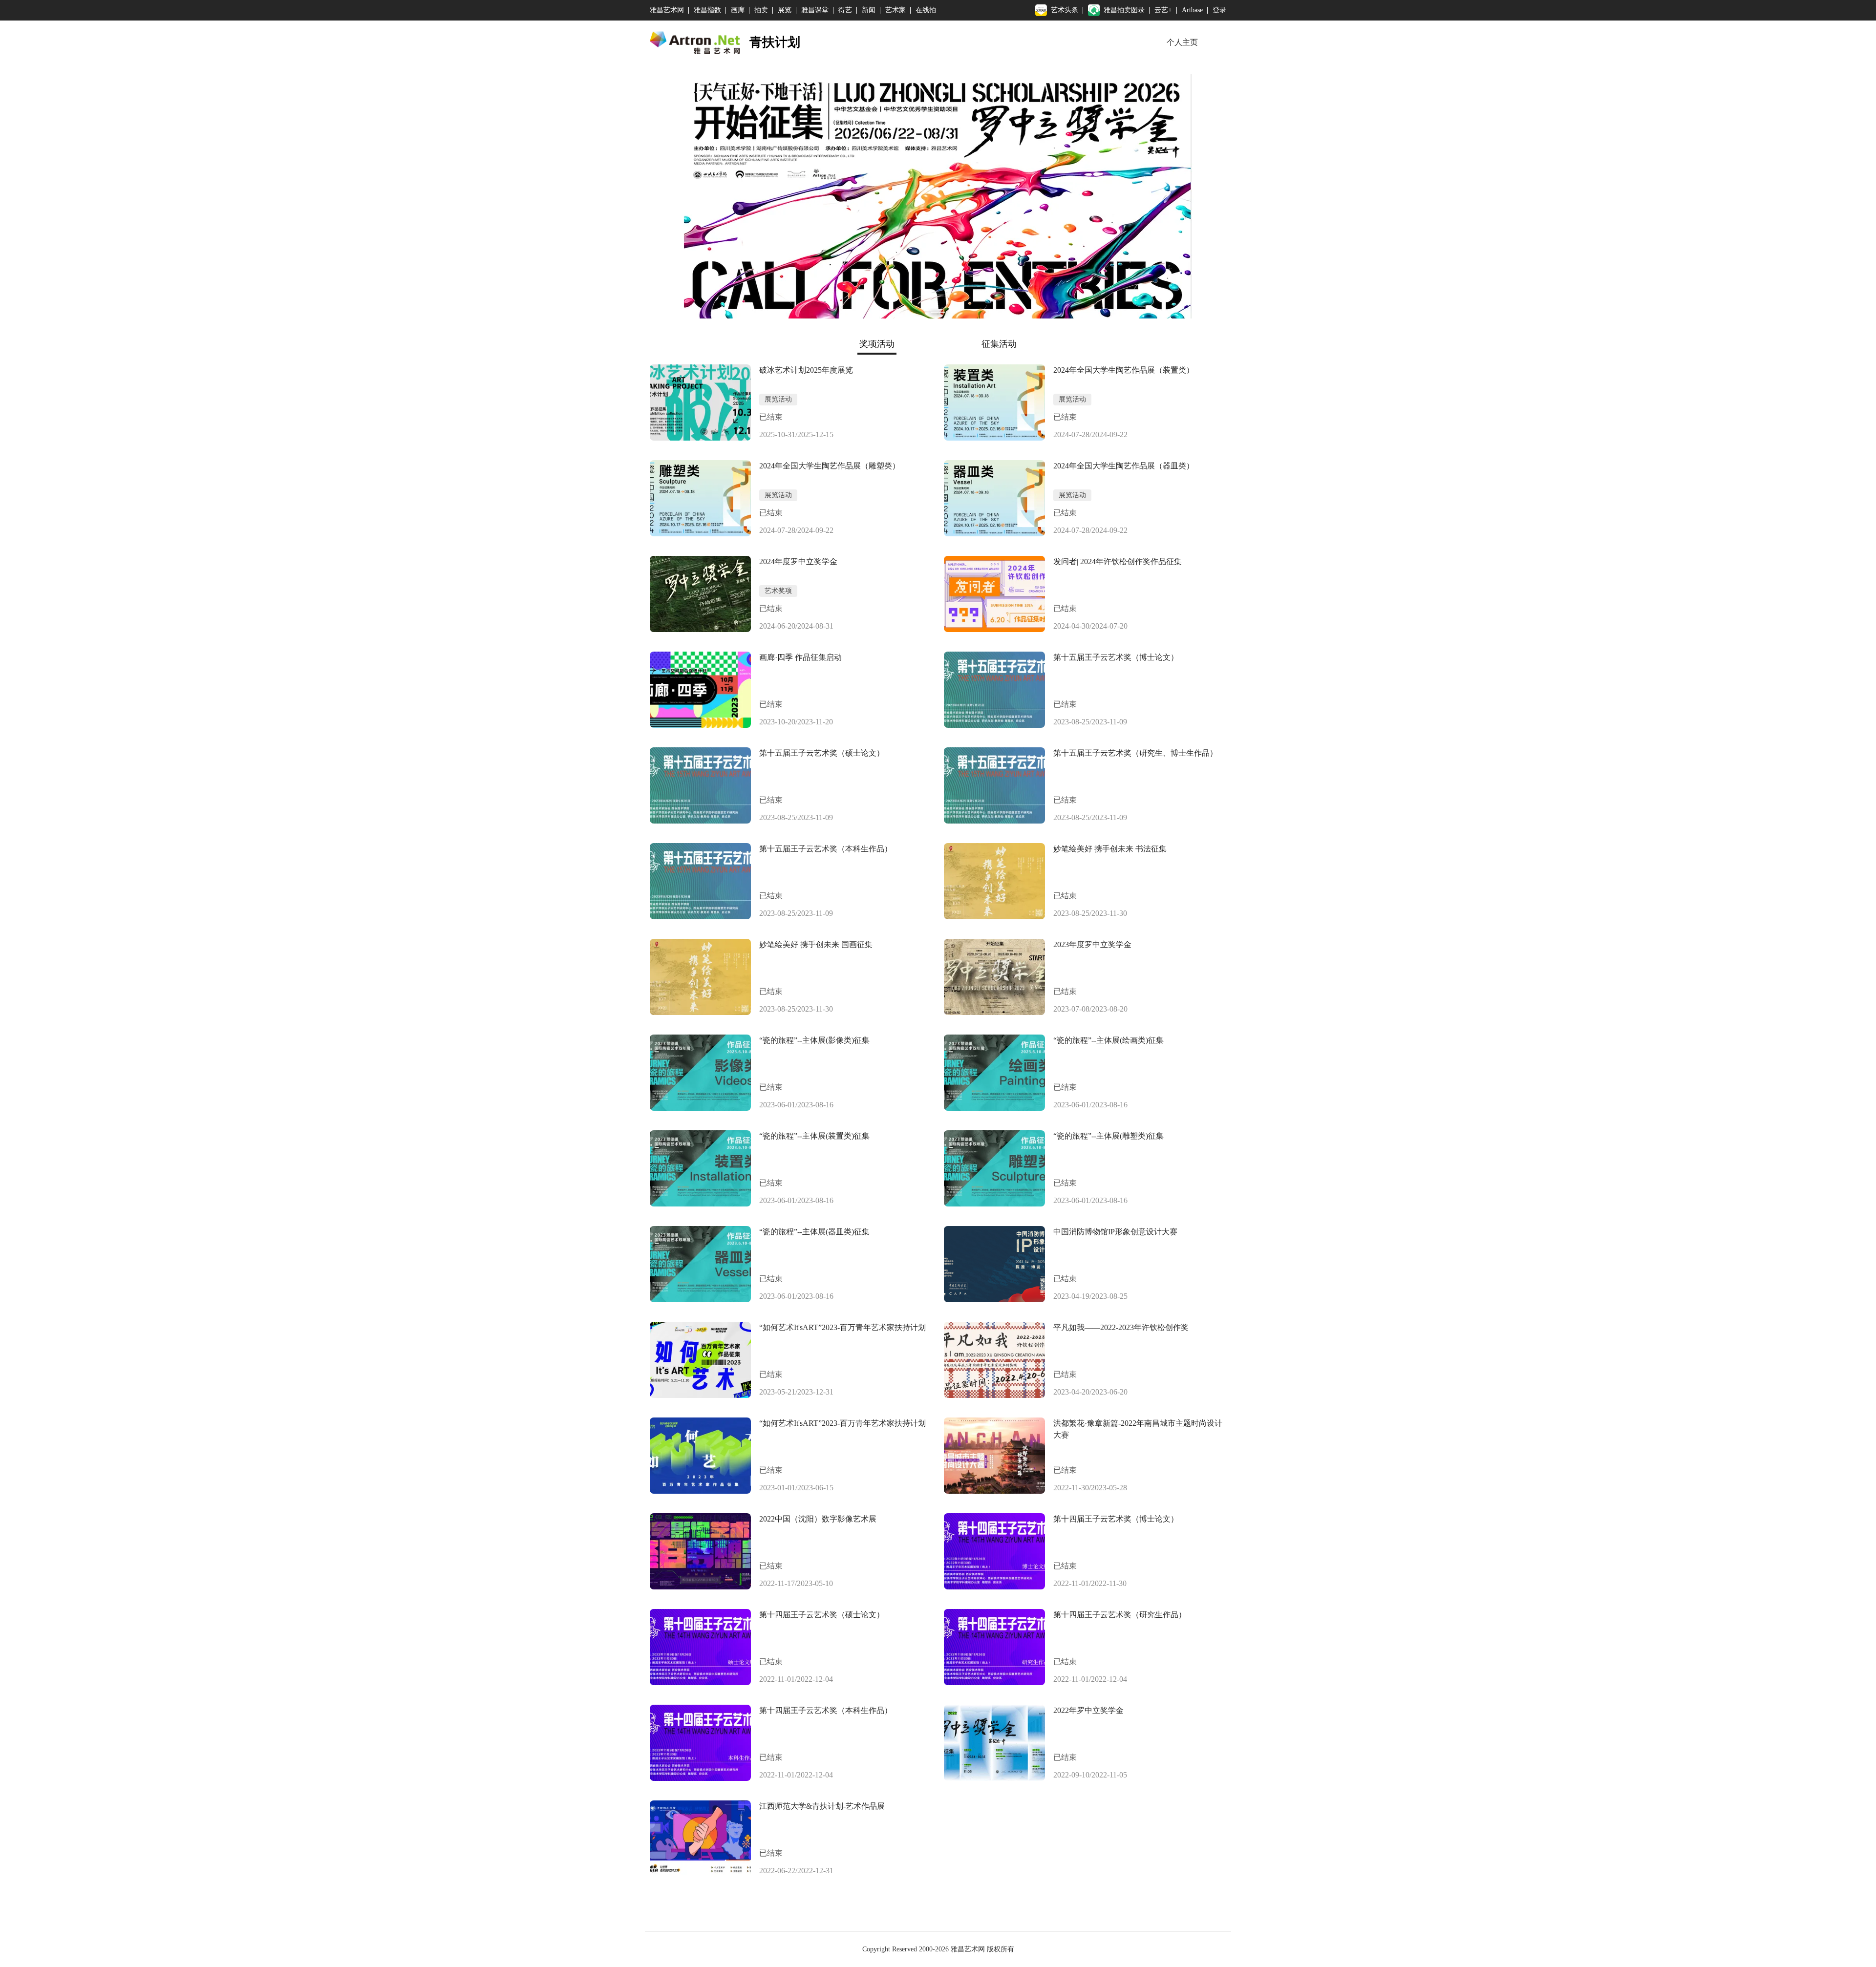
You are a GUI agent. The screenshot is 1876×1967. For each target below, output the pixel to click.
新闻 (869, 10)
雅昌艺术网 (667, 10)
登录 (1219, 10)
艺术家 (895, 10)
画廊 (738, 10)
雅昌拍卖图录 (1124, 10)
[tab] (877, 344)
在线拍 (926, 10)
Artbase (1192, 10)
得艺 (845, 10)
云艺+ (1163, 10)
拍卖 (761, 10)
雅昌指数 (707, 10)
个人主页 (1182, 42)
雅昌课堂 (815, 10)
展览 (785, 10)
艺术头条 (1065, 10)
